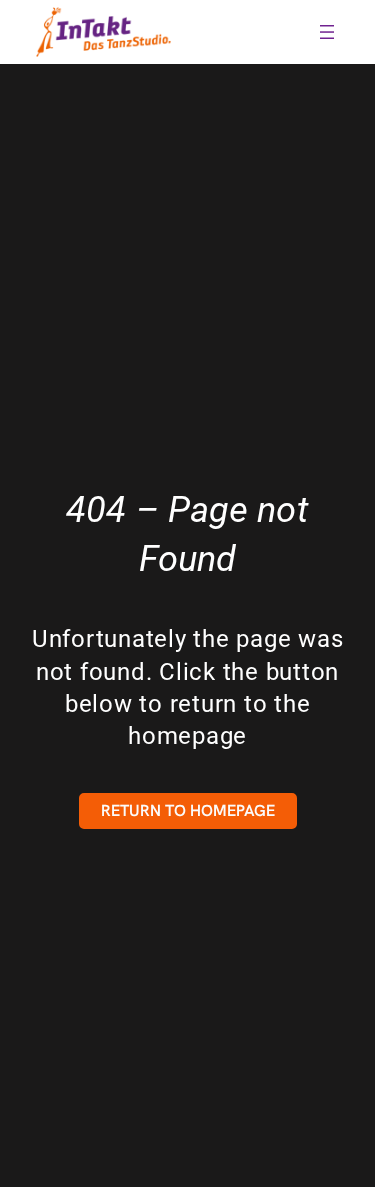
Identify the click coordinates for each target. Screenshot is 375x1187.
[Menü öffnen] (327, 32)
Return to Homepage (188, 810)
